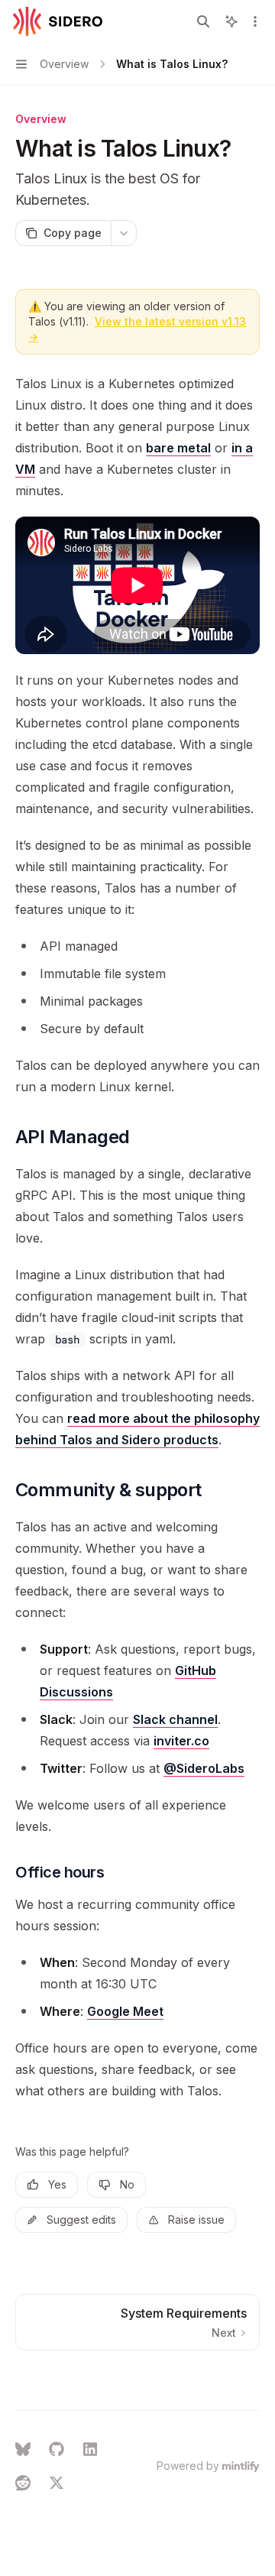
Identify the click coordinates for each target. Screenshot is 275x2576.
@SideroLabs (204, 1768)
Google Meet (125, 2011)
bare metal (178, 448)
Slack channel (175, 1719)
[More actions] (255, 21)
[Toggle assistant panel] (231, 21)
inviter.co (181, 1741)
